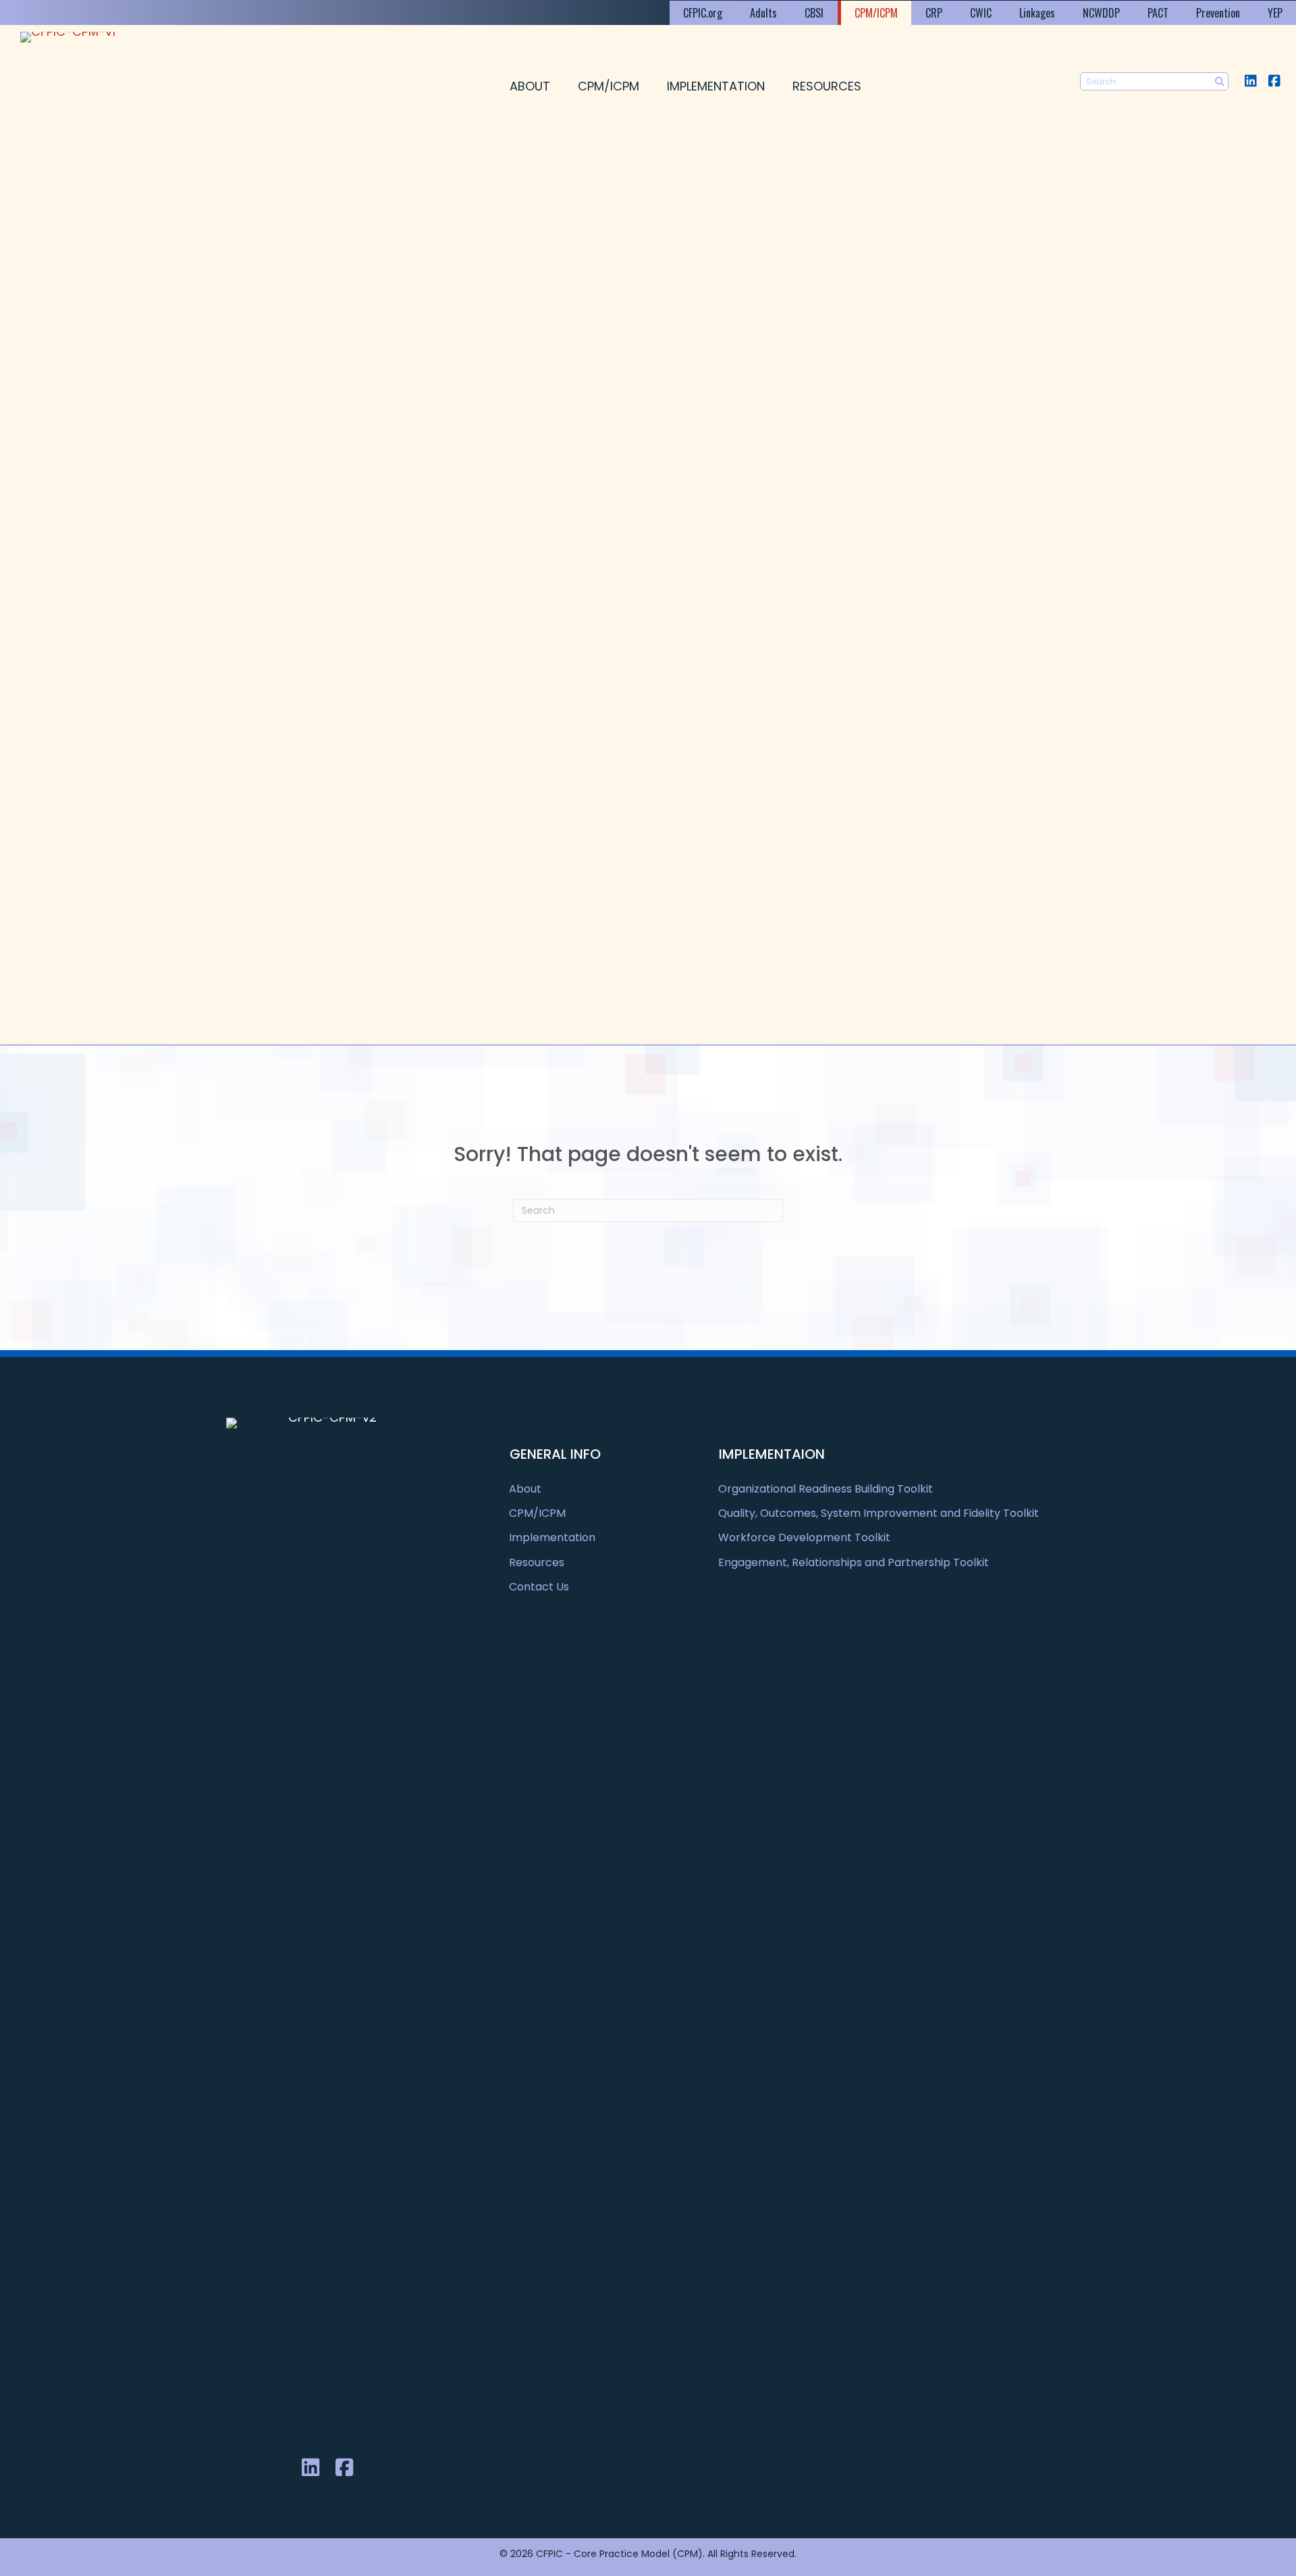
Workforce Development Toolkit (804, 1537)
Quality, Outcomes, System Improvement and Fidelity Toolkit (879, 1513)
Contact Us (539, 1587)
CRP (934, 13)
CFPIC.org (703, 13)
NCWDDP (1101, 13)
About (530, 86)
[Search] (1219, 81)
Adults (763, 13)
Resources (827, 86)
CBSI (814, 13)
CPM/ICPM (876, 13)
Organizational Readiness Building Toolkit (826, 1489)
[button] (1250, 81)
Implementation (716, 86)
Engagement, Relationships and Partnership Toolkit (854, 1562)
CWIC (981, 13)
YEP (1275, 13)
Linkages (1037, 13)
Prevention (1218, 13)
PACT (1158, 13)
